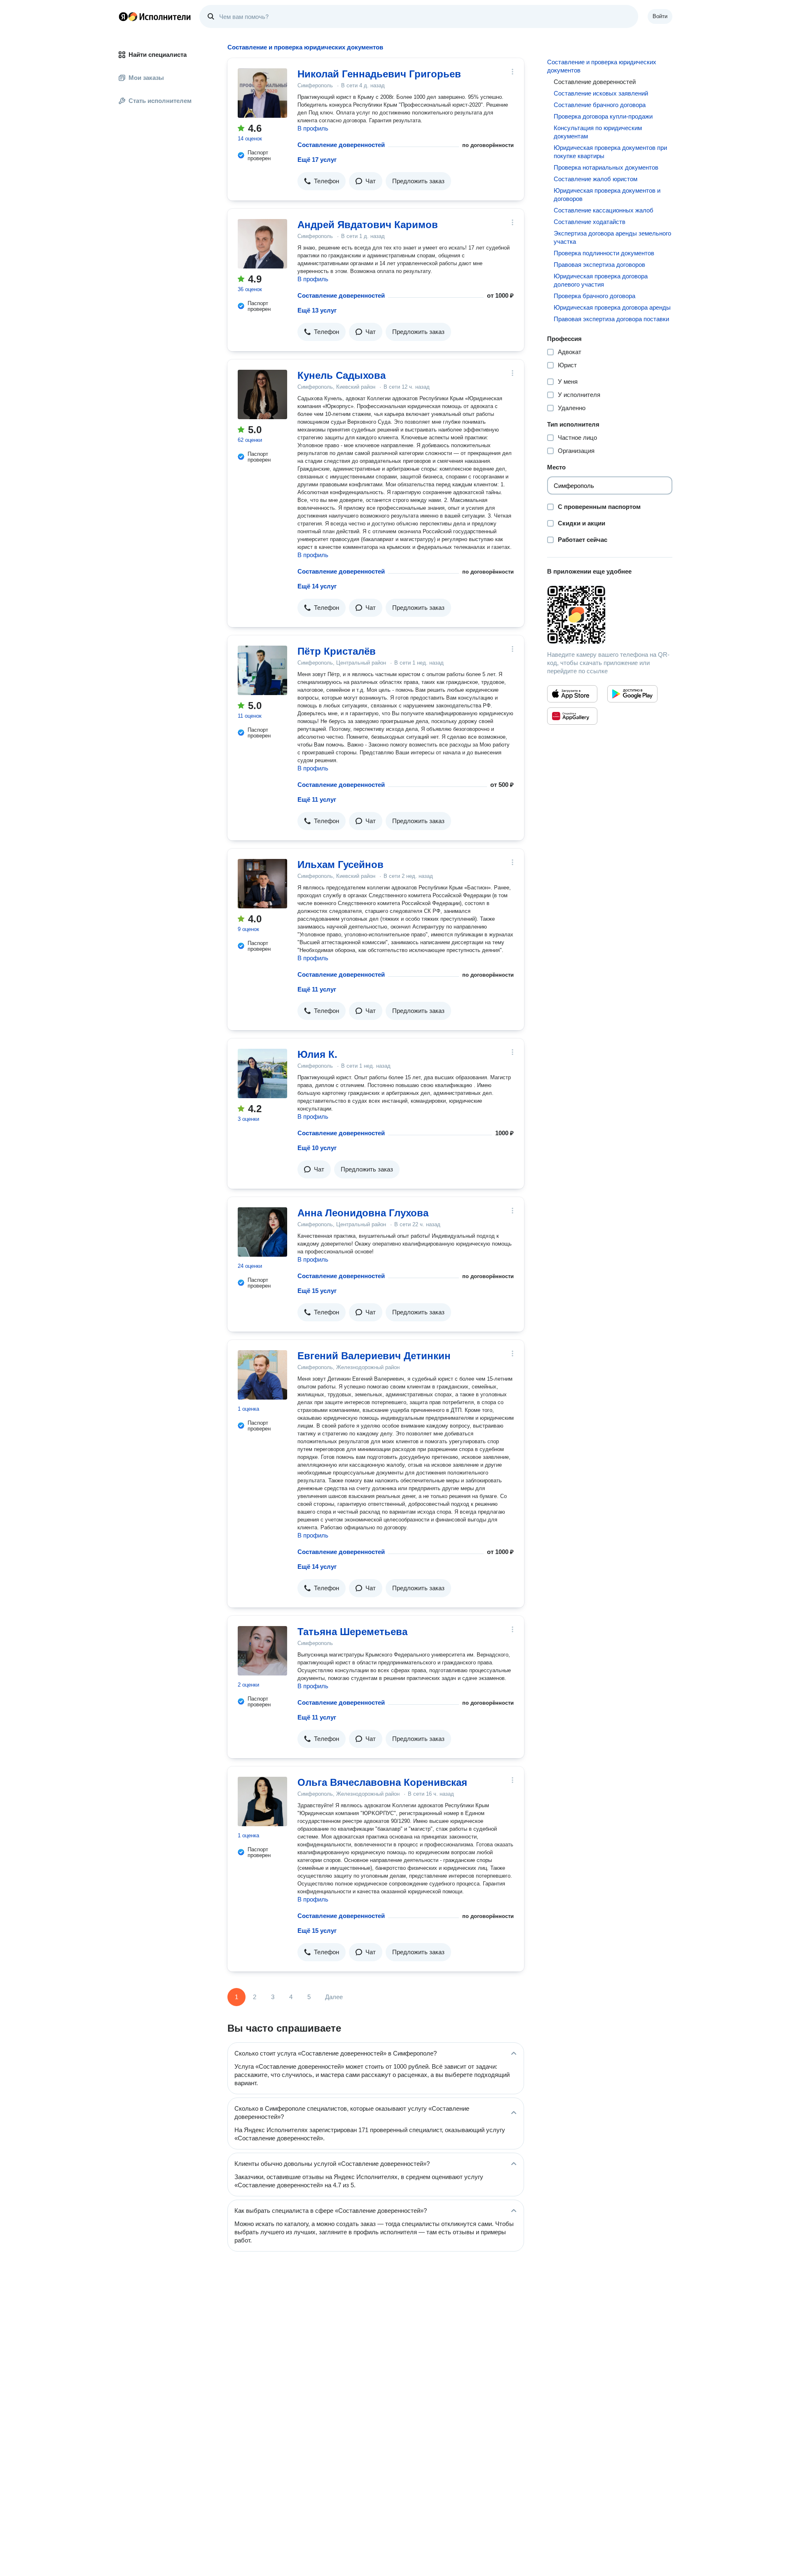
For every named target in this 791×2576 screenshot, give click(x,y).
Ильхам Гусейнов (341, 864)
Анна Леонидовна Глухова (363, 1213)
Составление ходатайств (590, 222)
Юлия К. (317, 1054)
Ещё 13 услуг (317, 310)
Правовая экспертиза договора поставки (611, 319)
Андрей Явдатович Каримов (368, 225)
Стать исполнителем (160, 101)
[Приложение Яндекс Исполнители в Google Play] (632, 694)
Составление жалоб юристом (596, 179)
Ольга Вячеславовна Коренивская (382, 1782)
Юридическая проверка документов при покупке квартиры (610, 152)
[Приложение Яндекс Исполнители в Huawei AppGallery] (572, 716)
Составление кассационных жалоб (604, 210)
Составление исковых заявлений (601, 93)
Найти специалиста (158, 55)
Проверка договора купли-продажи (603, 116)
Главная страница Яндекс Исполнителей (155, 16)
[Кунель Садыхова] (262, 394)
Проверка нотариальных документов (606, 167)
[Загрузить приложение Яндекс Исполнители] (610, 615)
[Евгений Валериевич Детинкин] (262, 1375)
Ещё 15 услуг (317, 1291)
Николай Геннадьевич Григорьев (379, 74)
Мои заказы (146, 78)
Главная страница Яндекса (123, 16)
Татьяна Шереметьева (352, 1632)
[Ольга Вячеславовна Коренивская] (262, 1801)
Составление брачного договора (600, 105)
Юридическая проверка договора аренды (612, 307)
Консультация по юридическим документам (598, 132)
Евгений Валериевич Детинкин (374, 1356)
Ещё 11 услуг (317, 799)
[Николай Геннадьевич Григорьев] (262, 93)
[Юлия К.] (262, 1073)
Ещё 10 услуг (317, 1148)
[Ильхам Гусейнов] (262, 884)
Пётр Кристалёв (337, 651)
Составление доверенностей (341, 145)
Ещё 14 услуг (317, 586)
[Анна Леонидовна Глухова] (262, 1232)
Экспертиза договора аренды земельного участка (612, 237)
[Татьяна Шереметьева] (262, 1651)
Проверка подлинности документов (604, 253)
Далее (334, 1997)
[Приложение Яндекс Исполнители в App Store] (572, 694)
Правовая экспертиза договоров (599, 265)
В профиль (313, 128)
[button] (322, 181)
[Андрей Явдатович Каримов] (262, 244)
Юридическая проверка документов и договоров (607, 195)
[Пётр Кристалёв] (262, 670)
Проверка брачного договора (594, 296)
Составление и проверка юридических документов (602, 66)
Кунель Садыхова (342, 375)
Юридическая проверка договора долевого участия (601, 280)
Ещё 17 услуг (317, 160)
